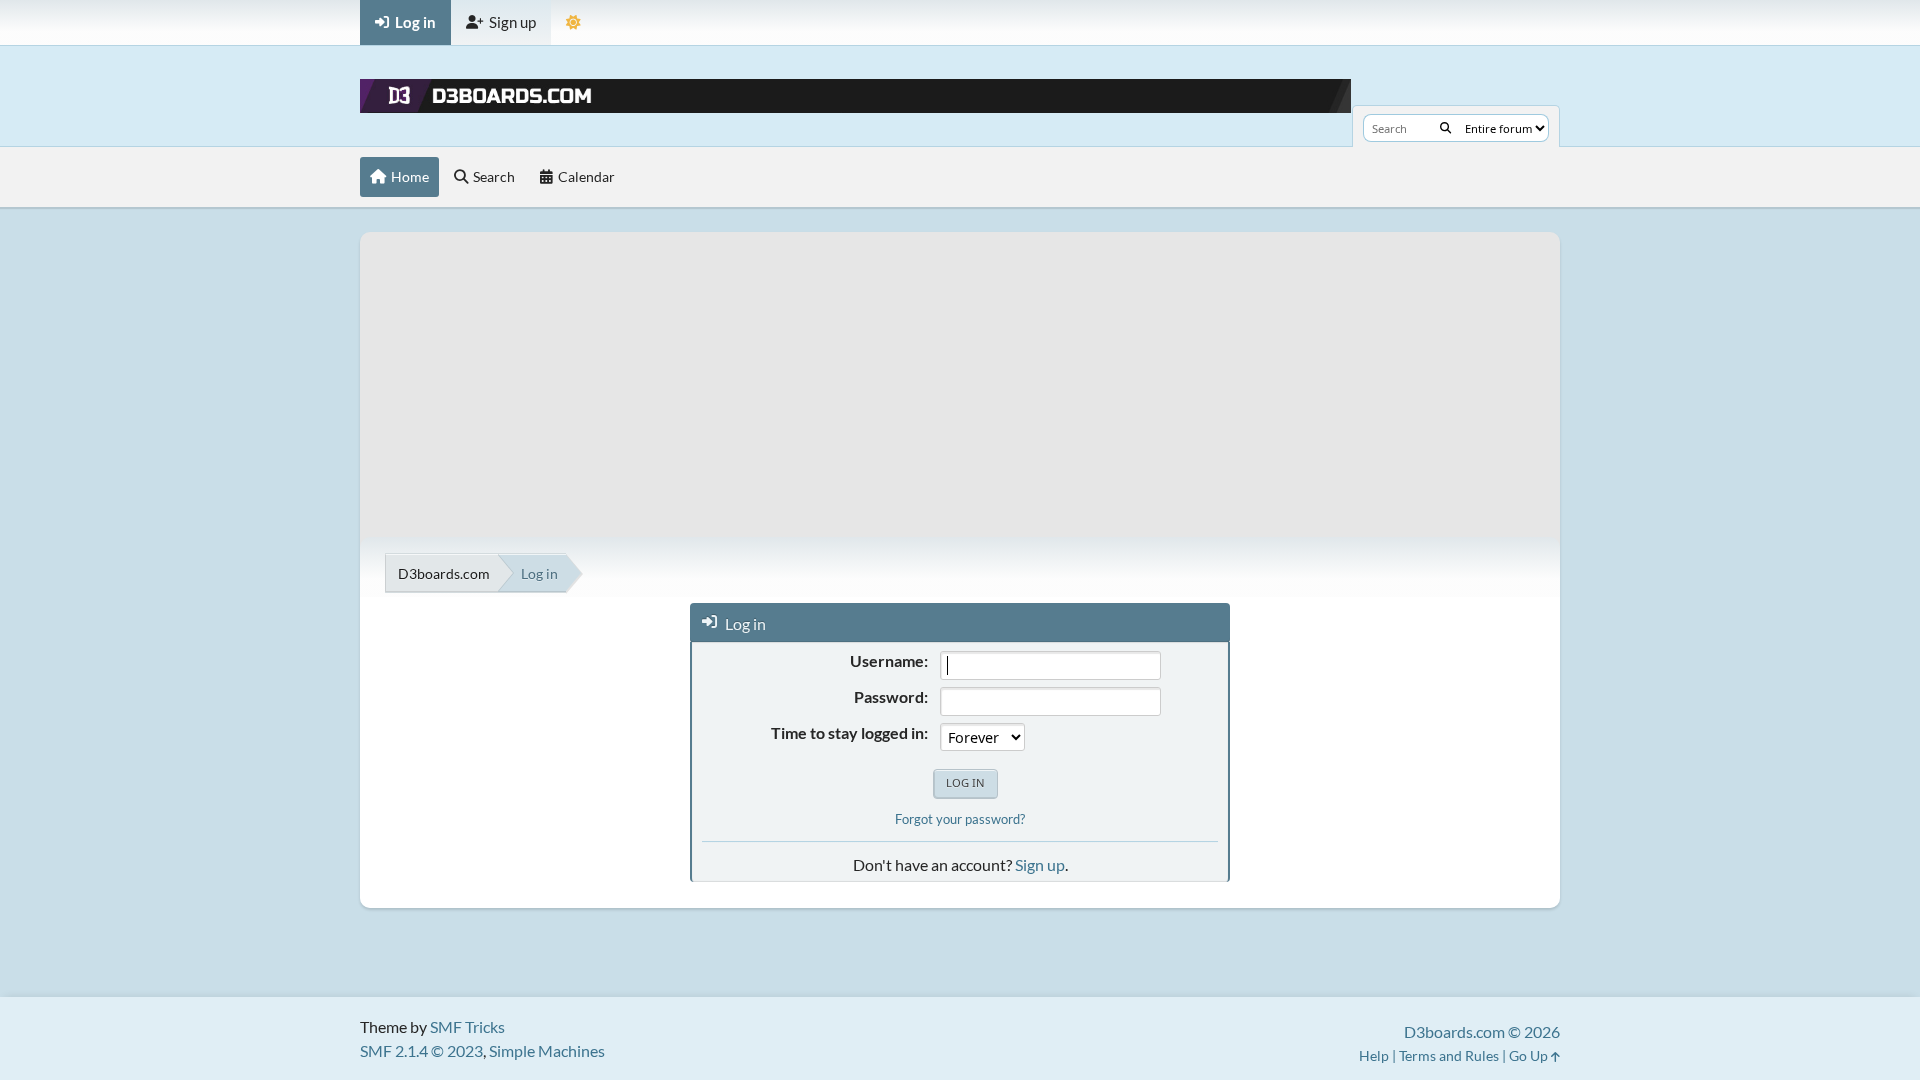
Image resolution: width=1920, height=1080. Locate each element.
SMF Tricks (467, 1026)
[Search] (1445, 128)
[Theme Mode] (573, 22)
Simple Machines (547, 1050)
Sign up (1040, 864)
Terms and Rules (1449, 1055)
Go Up (1530, 1055)
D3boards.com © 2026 (1482, 1031)
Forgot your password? (960, 819)
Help (1374, 1055)
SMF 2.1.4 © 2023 (421, 1050)
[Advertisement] (960, 372)
